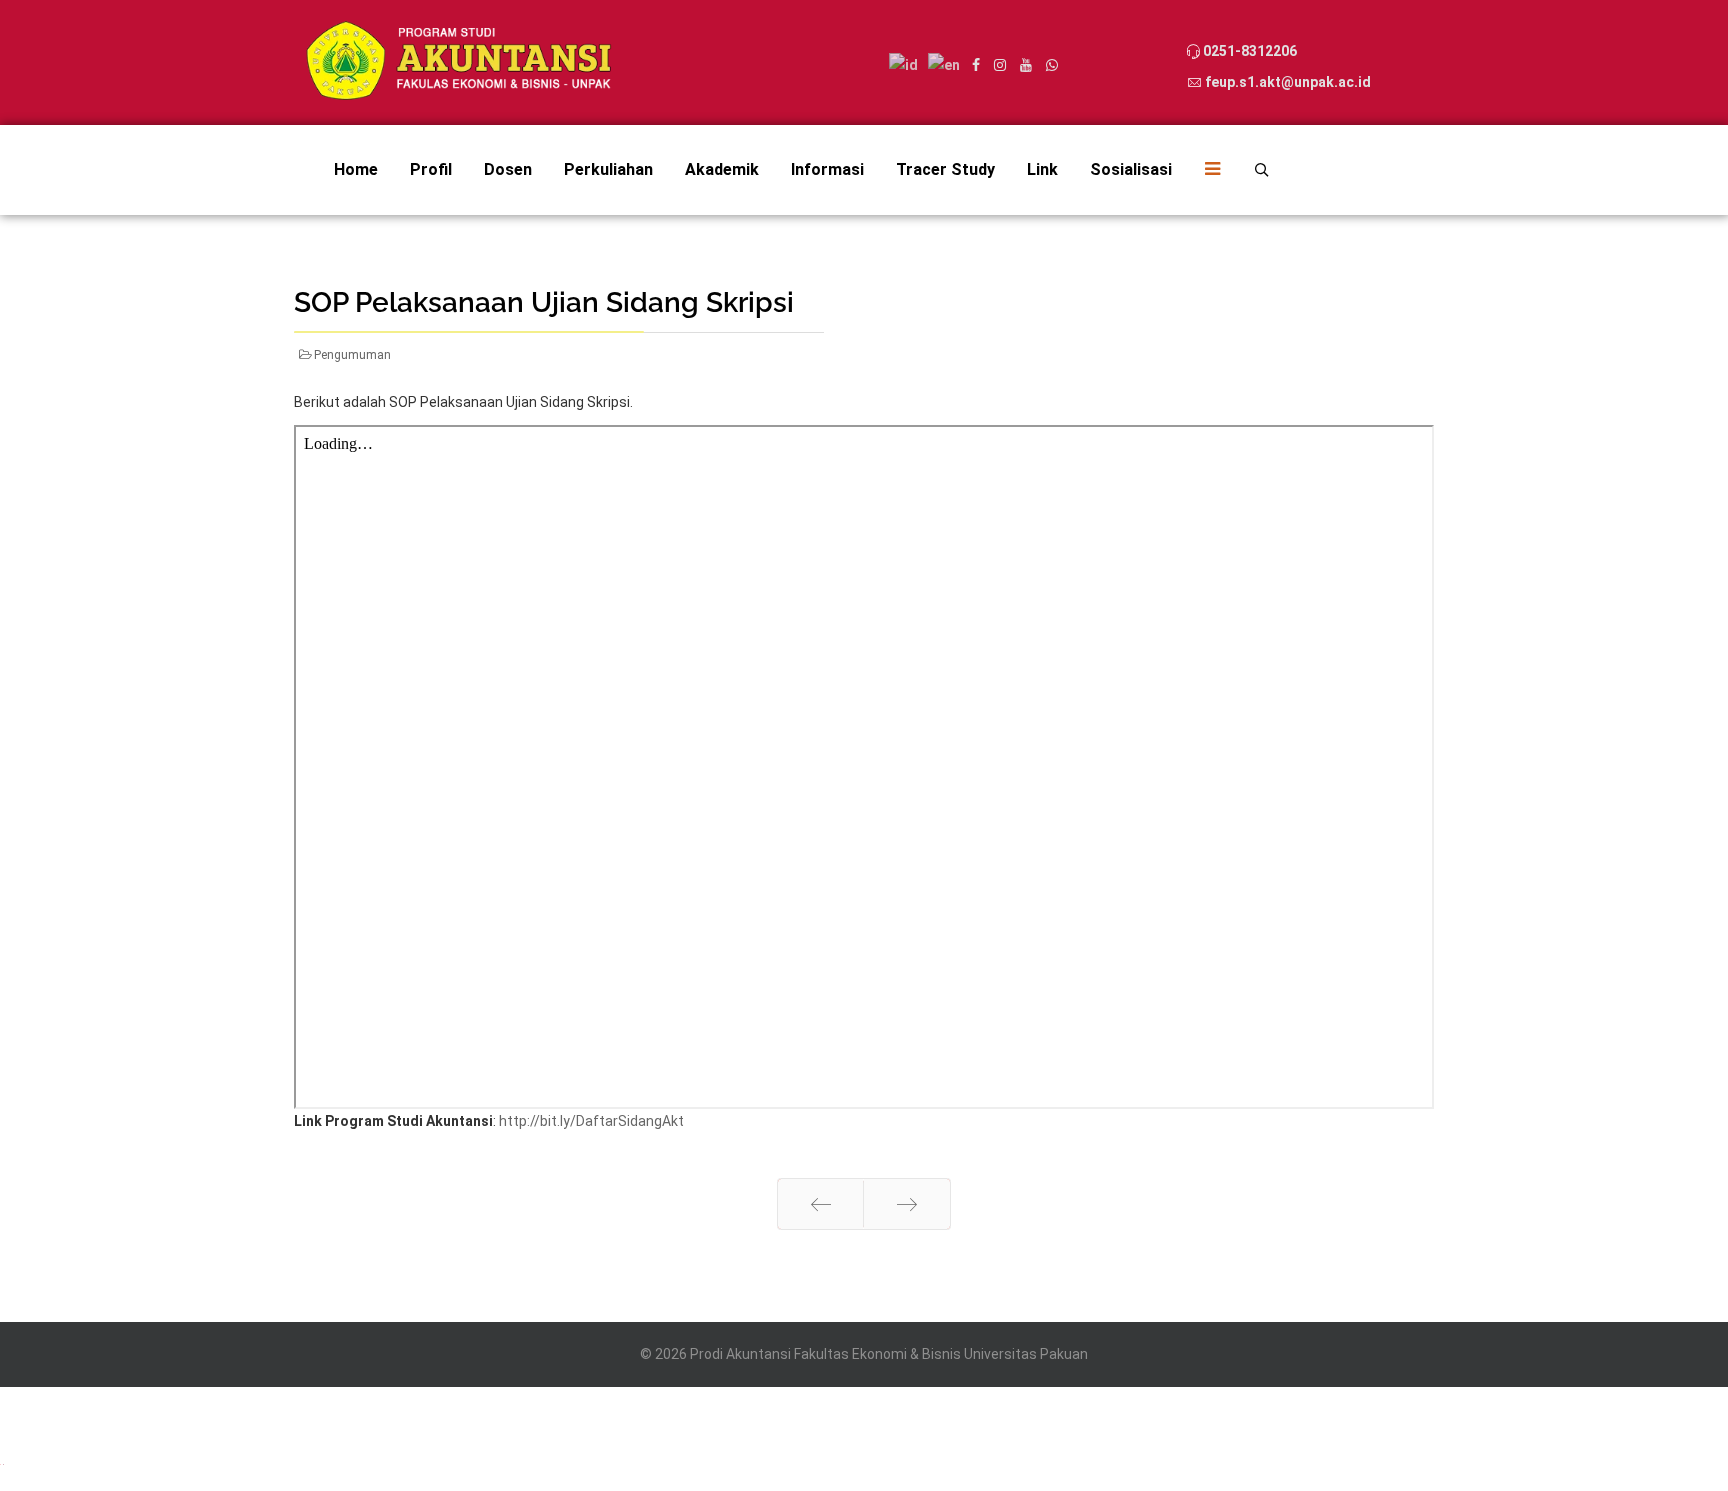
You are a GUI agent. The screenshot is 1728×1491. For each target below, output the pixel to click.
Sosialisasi (1131, 169)
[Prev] (820, 1204)
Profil (431, 169)
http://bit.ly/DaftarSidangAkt (591, 1121)
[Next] (907, 1204)
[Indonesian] (1, 1463)
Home (356, 169)
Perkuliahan (608, 169)
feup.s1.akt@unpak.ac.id (1288, 82)
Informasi (827, 169)
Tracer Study (945, 169)
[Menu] (1204, 170)
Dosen (508, 169)
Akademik (722, 169)
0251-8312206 (1250, 51)
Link (1042, 169)
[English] (4, 1463)
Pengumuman (352, 355)
